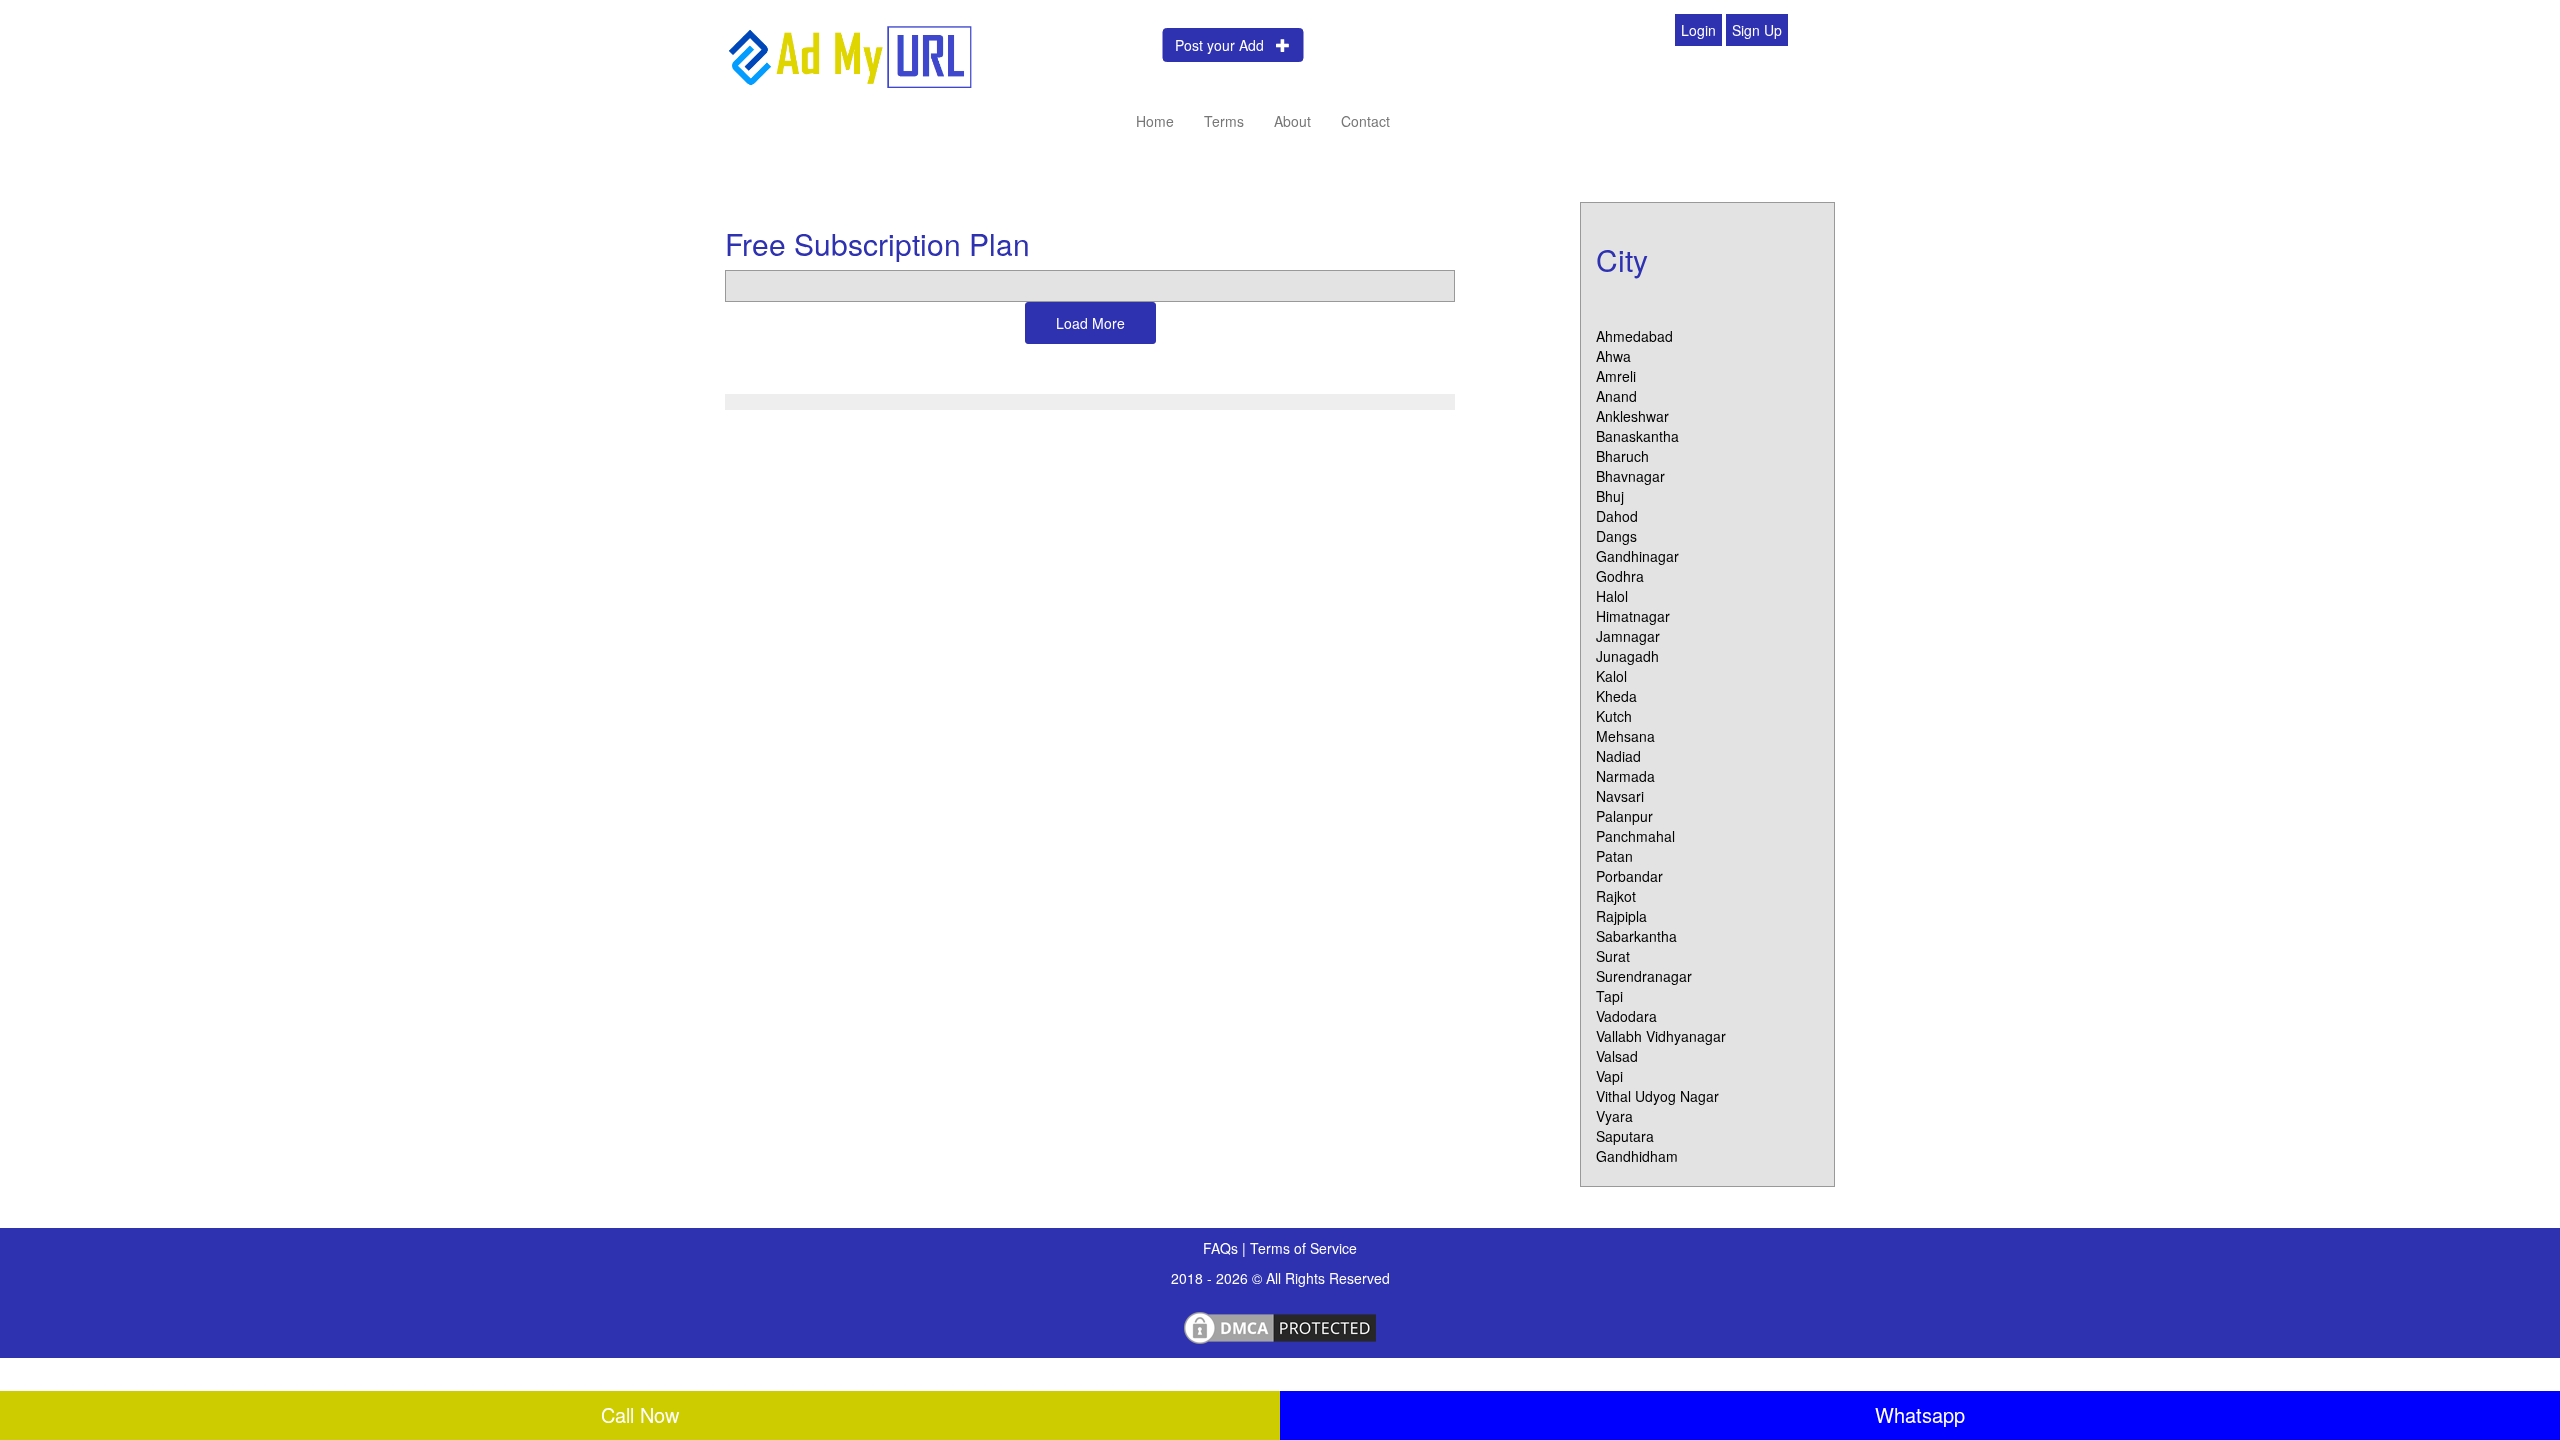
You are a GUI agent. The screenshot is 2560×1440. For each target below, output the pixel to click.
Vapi (1609, 1076)
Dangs (1616, 536)
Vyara (1614, 1116)
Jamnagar (1628, 636)
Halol (1612, 596)
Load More (1090, 323)
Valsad (1617, 1056)
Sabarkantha (1636, 936)
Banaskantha (1637, 436)
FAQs (1222, 1248)
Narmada (1625, 776)
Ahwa (1613, 356)
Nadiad (1618, 756)
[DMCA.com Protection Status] (1280, 1325)
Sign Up (1757, 30)
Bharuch (1622, 456)
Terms (1224, 121)
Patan (1614, 856)
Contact (1365, 121)
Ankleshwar (1632, 416)
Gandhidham (1637, 1156)
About (1292, 121)
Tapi (1609, 996)
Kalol (1611, 676)
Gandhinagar (1637, 556)
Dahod (1617, 516)
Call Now (640, 1414)
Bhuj (1610, 496)
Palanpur (1624, 816)
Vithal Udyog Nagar (1657, 1096)
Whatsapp (1920, 1414)
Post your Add (1225, 45)
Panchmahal (1635, 836)
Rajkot (1616, 896)
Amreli (1616, 376)
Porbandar (1629, 876)
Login (1698, 30)
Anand (1616, 396)
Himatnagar (1633, 616)
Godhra (1620, 576)
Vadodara (1626, 1016)
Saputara (1625, 1136)
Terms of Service (1303, 1248)
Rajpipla (1621, 916)
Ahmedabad (1634, 336)
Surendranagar (1644, 976)
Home (1155, 121)
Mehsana (1625, 736)
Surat (1613, 956)
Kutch (1614, 716)
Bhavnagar (1630, 476)
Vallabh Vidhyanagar (1661, 1036)
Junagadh (1627, 656)
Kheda (1616, 696)
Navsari (1620, 796)
